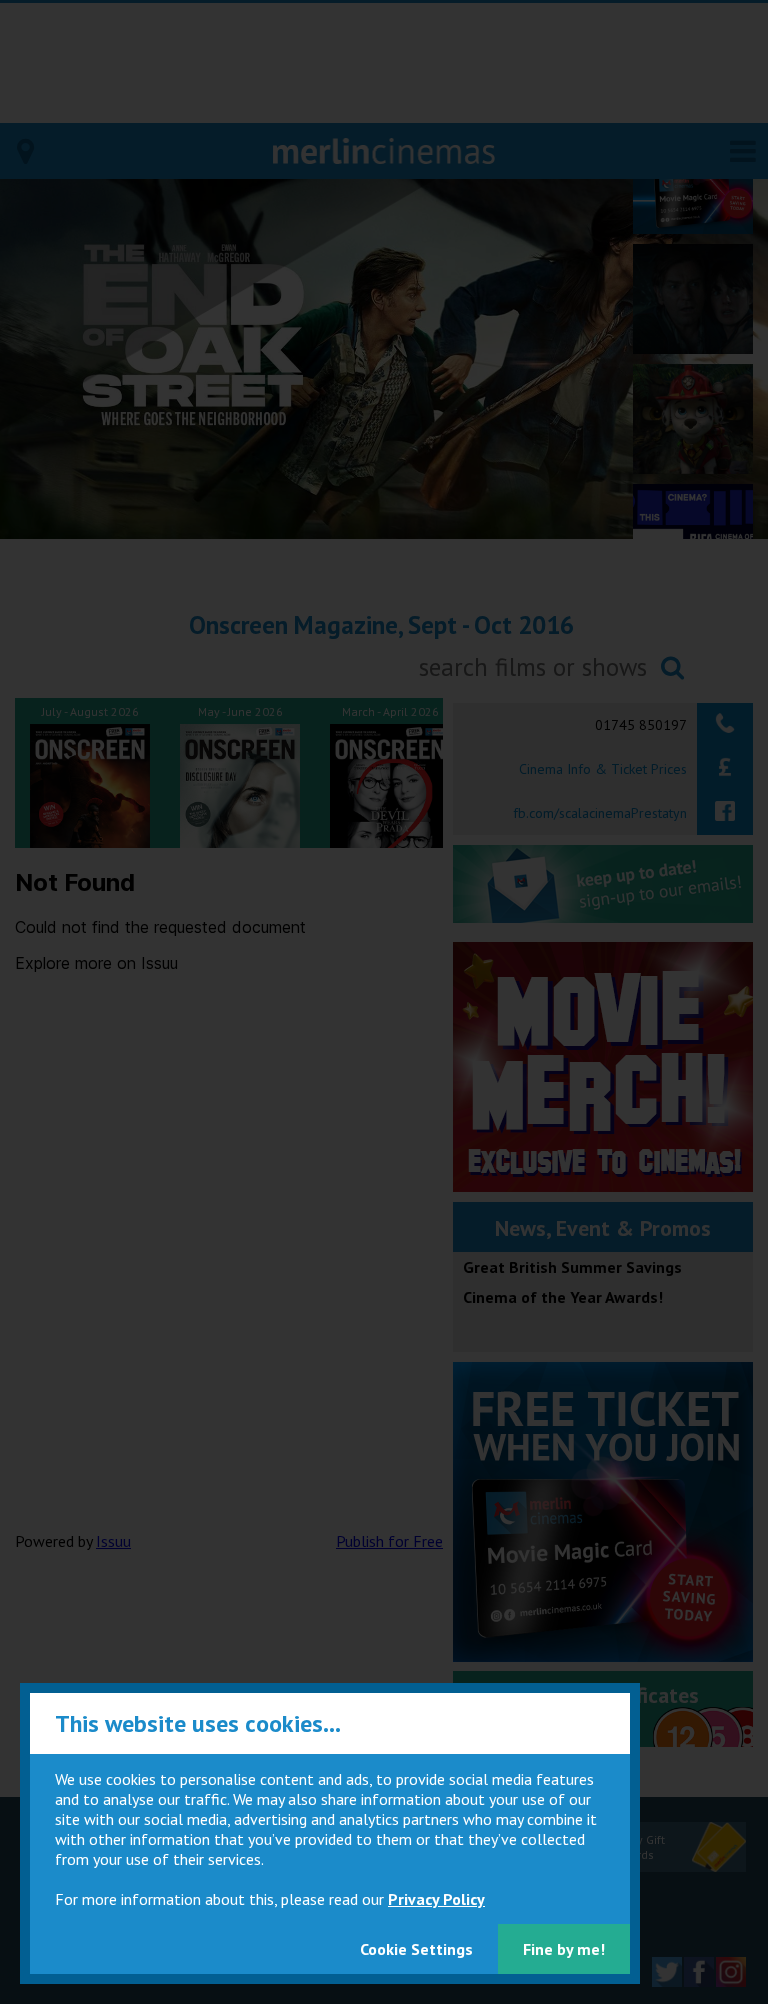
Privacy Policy (436, 1899)
